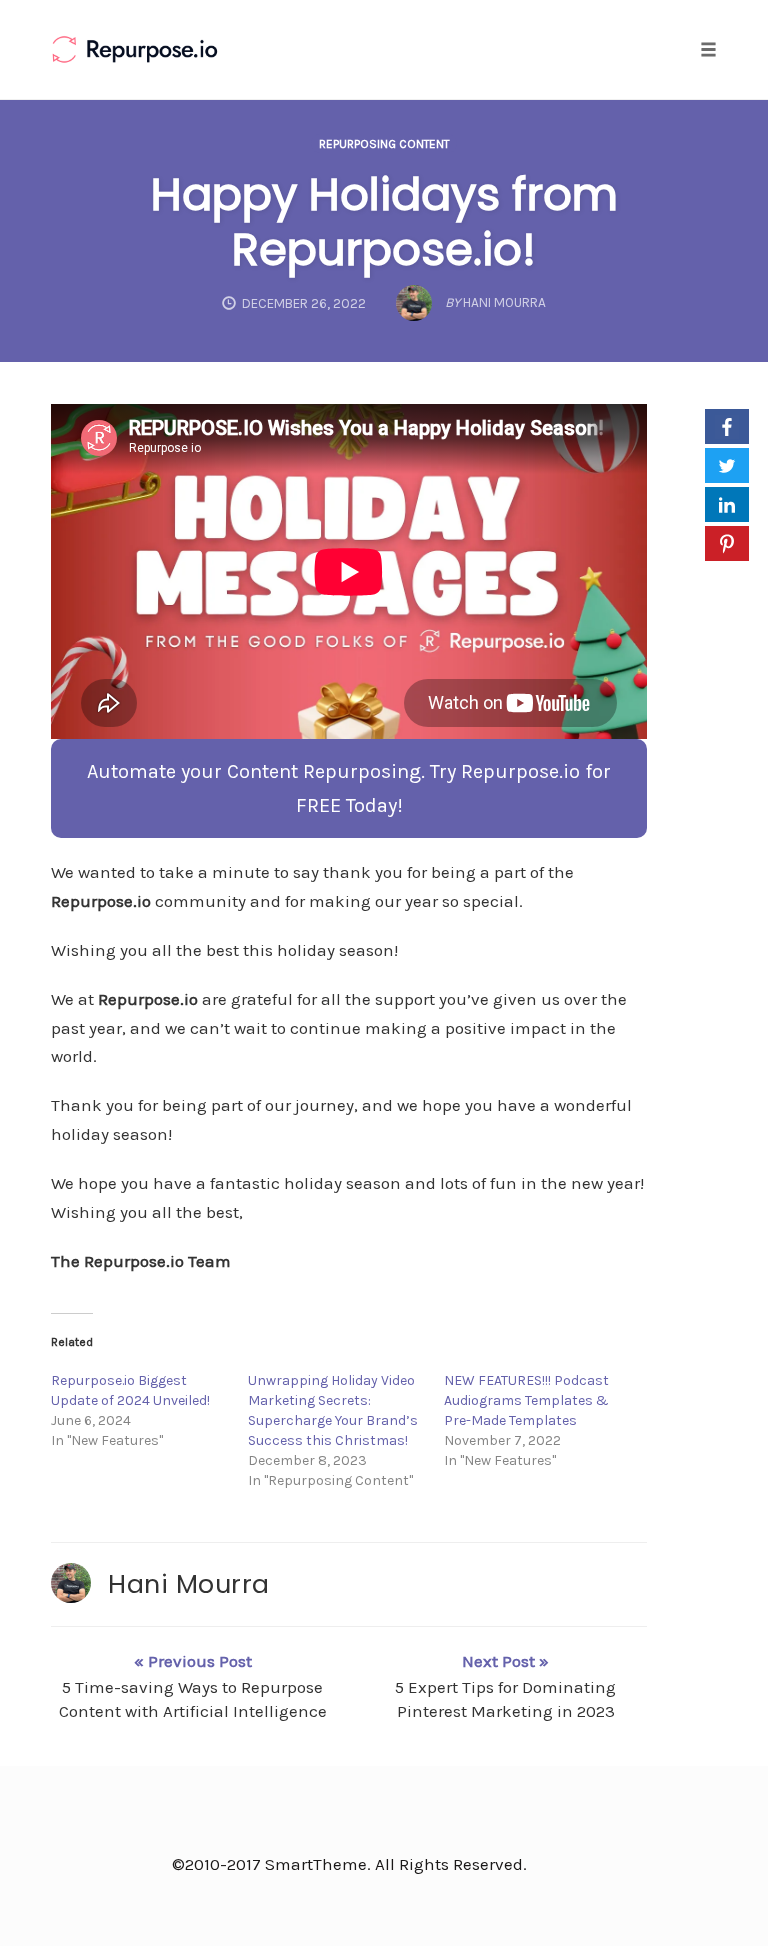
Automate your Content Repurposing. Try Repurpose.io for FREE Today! (349, 788)
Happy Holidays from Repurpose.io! (384, 222)
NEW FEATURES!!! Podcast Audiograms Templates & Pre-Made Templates (526, 1400)
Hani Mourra (189, 1584)
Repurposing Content (384, 144)
